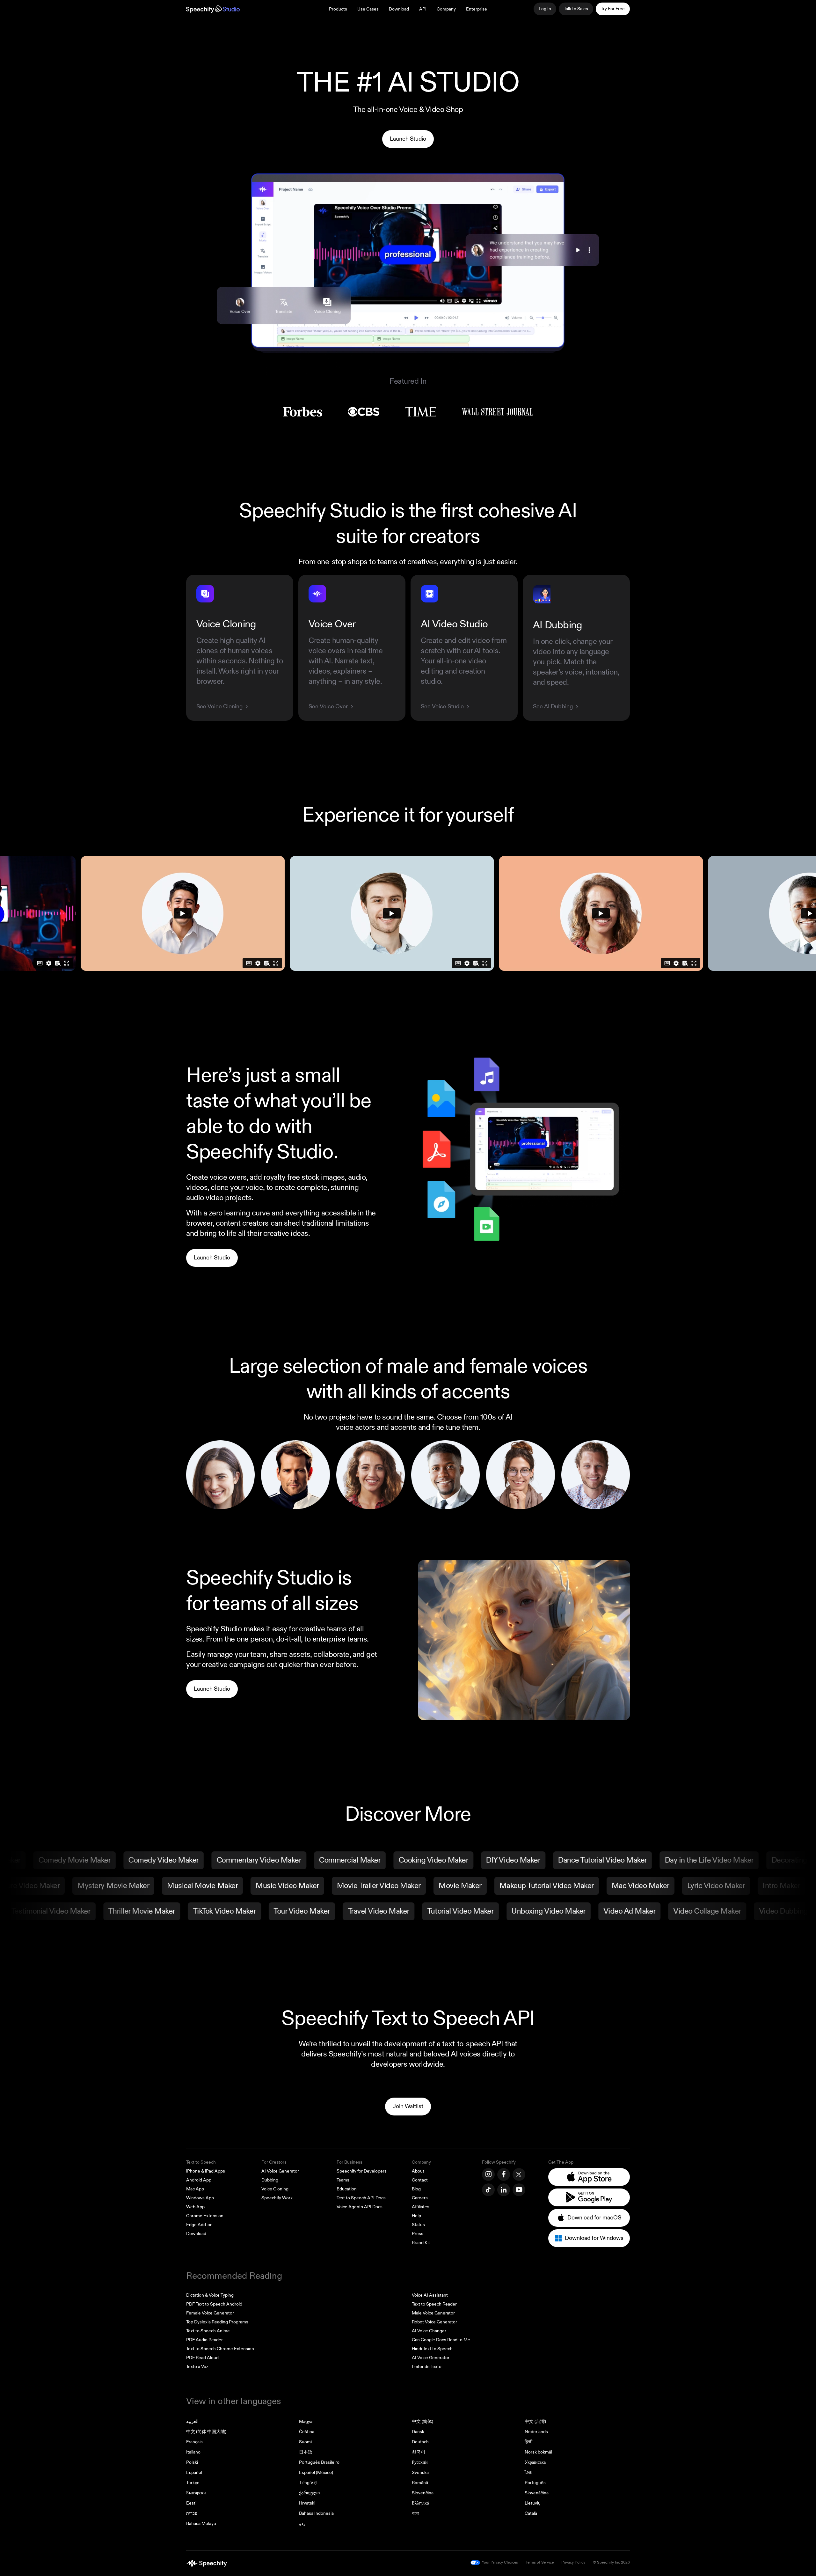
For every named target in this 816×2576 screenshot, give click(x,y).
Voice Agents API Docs (360, 2207)
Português (535, 2483)
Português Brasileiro (319, 2462)
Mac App (195, 2189)
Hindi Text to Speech (432, 2349)
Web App (195, 2207)
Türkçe (193, 2483)
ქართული (309, 2493)
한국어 (419, 2452)
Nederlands (536, 2432)
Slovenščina (537, 2493)
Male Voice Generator (433, 2313)
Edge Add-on (199, 2225)
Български (196, 2493)
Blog (416, 2189)
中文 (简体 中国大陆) (206, 2432)
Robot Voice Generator (434, 2322)
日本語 (306, 2452)
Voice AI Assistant (430, 2295)
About (418, 2171)
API (423, 9)
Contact (420, 2180)
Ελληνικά (420, 2503)
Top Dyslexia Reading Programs (217, 2322)
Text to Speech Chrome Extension (220, 2349)
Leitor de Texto (427, 2367)
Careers (420, 2198)
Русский (420, 2462)
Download (399, 9)
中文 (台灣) (535, 2421)
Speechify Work (277, 2198)
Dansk (418, 2432)
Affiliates (421, 2207)
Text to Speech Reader (434, 2304)
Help (416, 2216)
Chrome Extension (205, 2216)
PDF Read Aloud (202, 2358)
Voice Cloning (275, 2189)
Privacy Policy (573, 2562)
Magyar (306, 2421)
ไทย (528, 2473)
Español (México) (316, 2473)
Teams (343, 2180)
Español (194, 2473)
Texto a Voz (197, 2367)
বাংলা (415, 2513)
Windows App (200, 2198)
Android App (199, 2180)
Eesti (191, 2503)
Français (194, 2442)
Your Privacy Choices (500, 2562)
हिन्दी (528, 2442)
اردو (303, 2524)
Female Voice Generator (210, 2313)
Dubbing (270, 2180)
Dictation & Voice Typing (210, 2295)
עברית (192, 2513)
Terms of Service (540, 2562)
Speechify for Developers (362, 2171)
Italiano (193, 2452)
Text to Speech (201, 2162)
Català (531, 2513)
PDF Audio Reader (204, 2340)
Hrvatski (307, 2503)
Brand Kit (421, 2243)
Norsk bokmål (538, 2452)
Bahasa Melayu (201, 2524)
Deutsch (420, 2442)
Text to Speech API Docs (361, 2198)
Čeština (307, 2432)
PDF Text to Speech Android (214, 2304)
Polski (192, 2462)
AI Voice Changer (429, 2331)
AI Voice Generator (280, 2171)
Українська (535, 2462)
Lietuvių (533, 2503)
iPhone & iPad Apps (206, 2171)
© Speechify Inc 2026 (611, 2562)
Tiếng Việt (308, 2483)
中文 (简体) (423, 2421)
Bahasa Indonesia (316, 2513)
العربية (192, 2421)
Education (347, 2189)
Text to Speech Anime (208, 2331)
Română (420, 2483)
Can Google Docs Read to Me (441, 2340)
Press (418, 2234)
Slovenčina (423, 2493)
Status (418, 2225)
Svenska (420, 2473)
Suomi (305, 2442)
